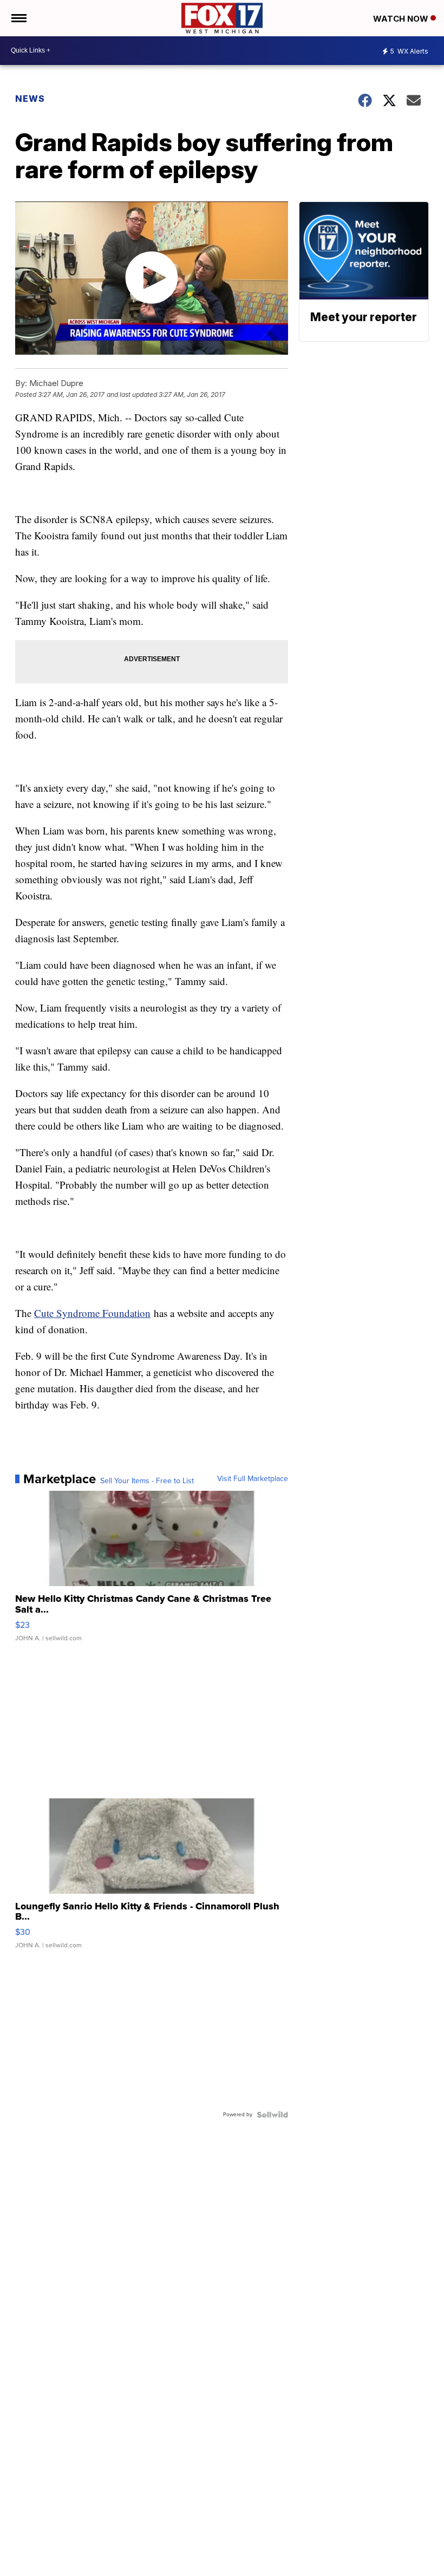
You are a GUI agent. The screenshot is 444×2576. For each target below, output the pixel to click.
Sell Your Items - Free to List (147, 1481)
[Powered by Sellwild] (272, 2115)
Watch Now (402, 19)
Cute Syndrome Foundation (92, 1313)
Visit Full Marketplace (253, 1479)
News (30, 99)
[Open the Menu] (18, 18)
